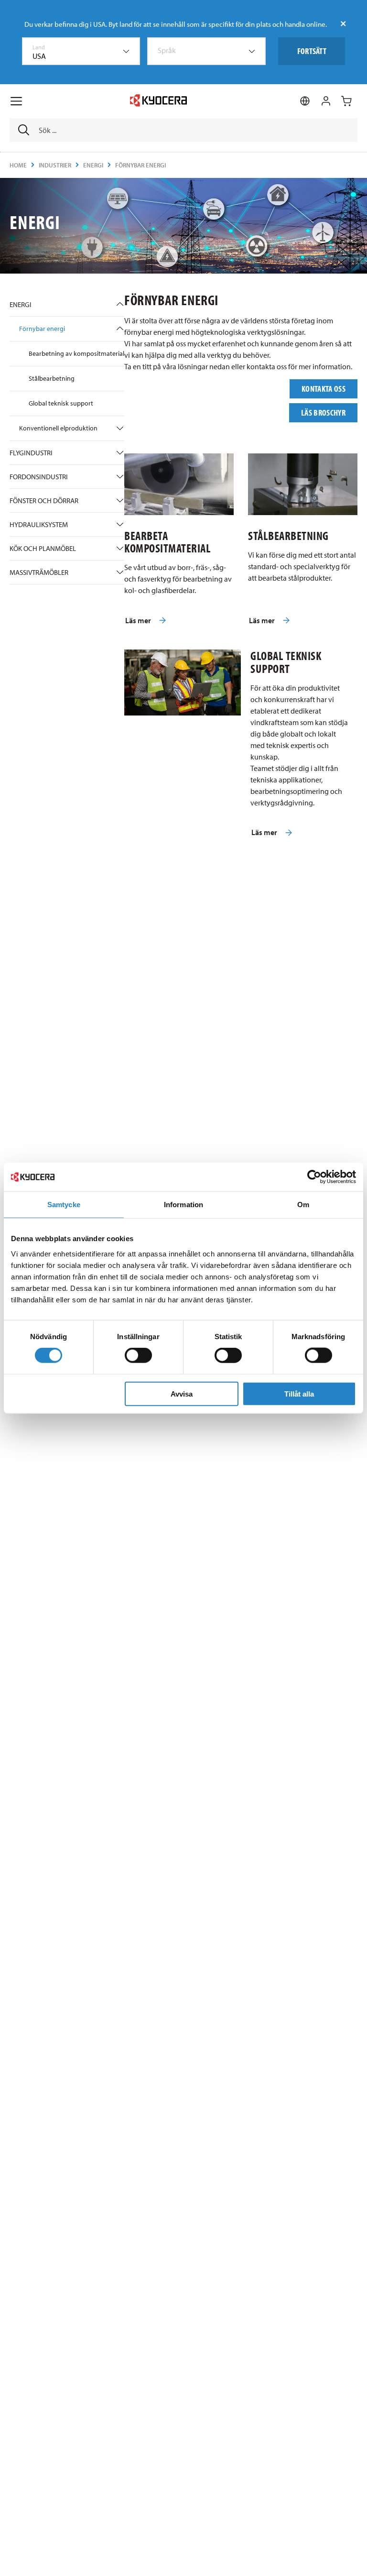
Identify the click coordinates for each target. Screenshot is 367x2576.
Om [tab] (303, 1205)
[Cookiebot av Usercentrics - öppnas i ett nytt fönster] (314, 1177)
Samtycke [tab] (64, 1205)
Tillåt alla (299, 1393)
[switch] (138, 1355)
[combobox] (81, 51)
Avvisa (182, 1393)
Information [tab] (183, 1205)
